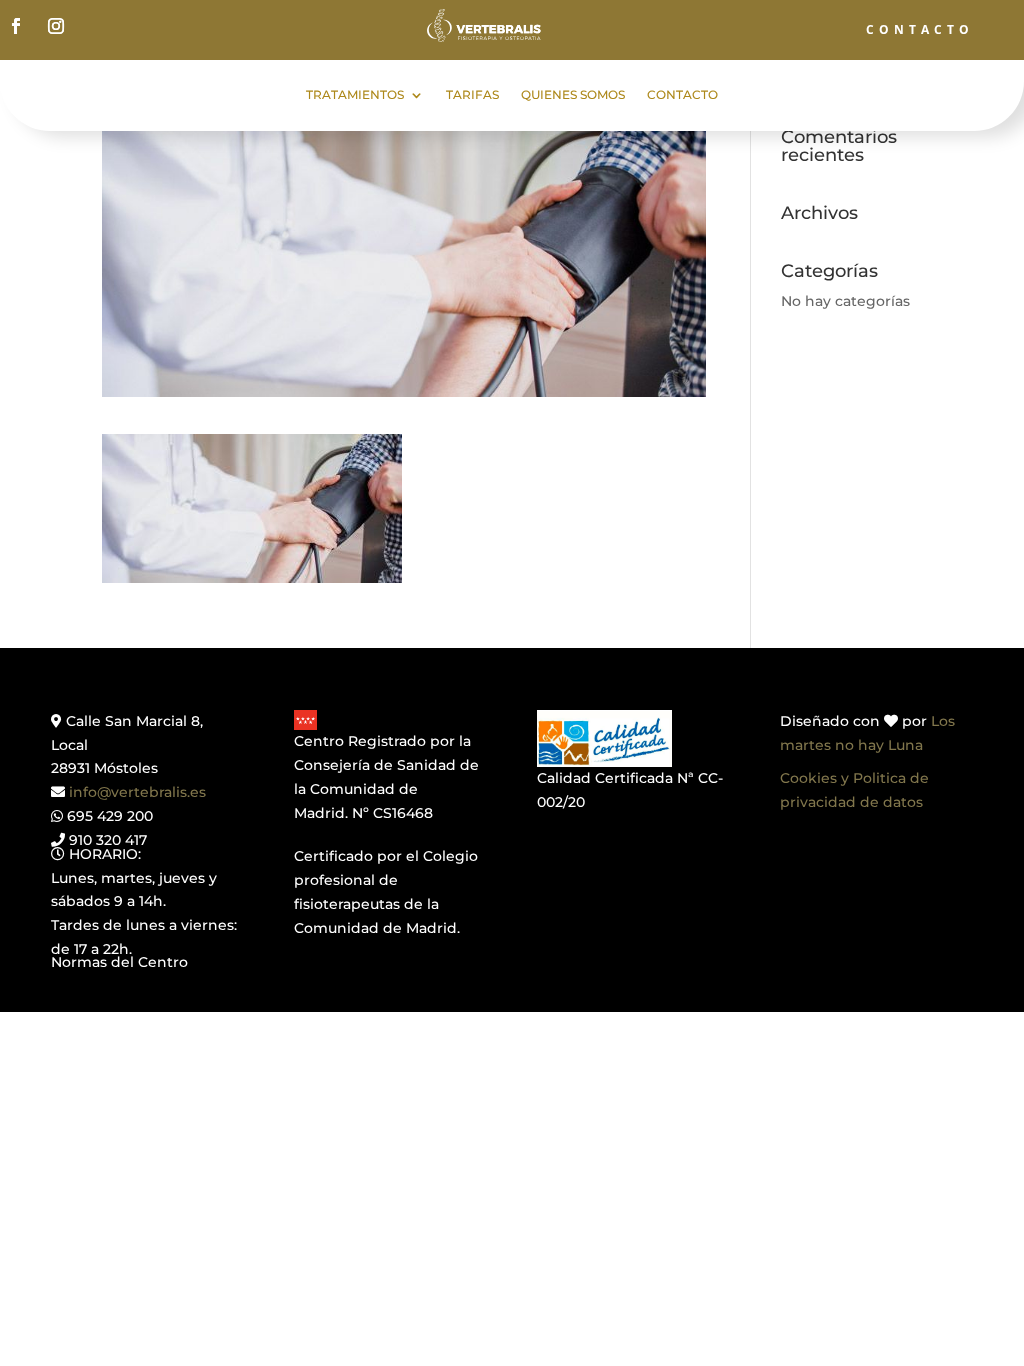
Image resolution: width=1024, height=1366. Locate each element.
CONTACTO (920, 29)
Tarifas (472, 95)
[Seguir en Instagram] (56, 26)
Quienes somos (573, 95)
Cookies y (816, 778)
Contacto (682, 95)
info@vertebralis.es (137, 792)
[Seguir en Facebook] (16, 26)
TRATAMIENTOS (355, 95)
